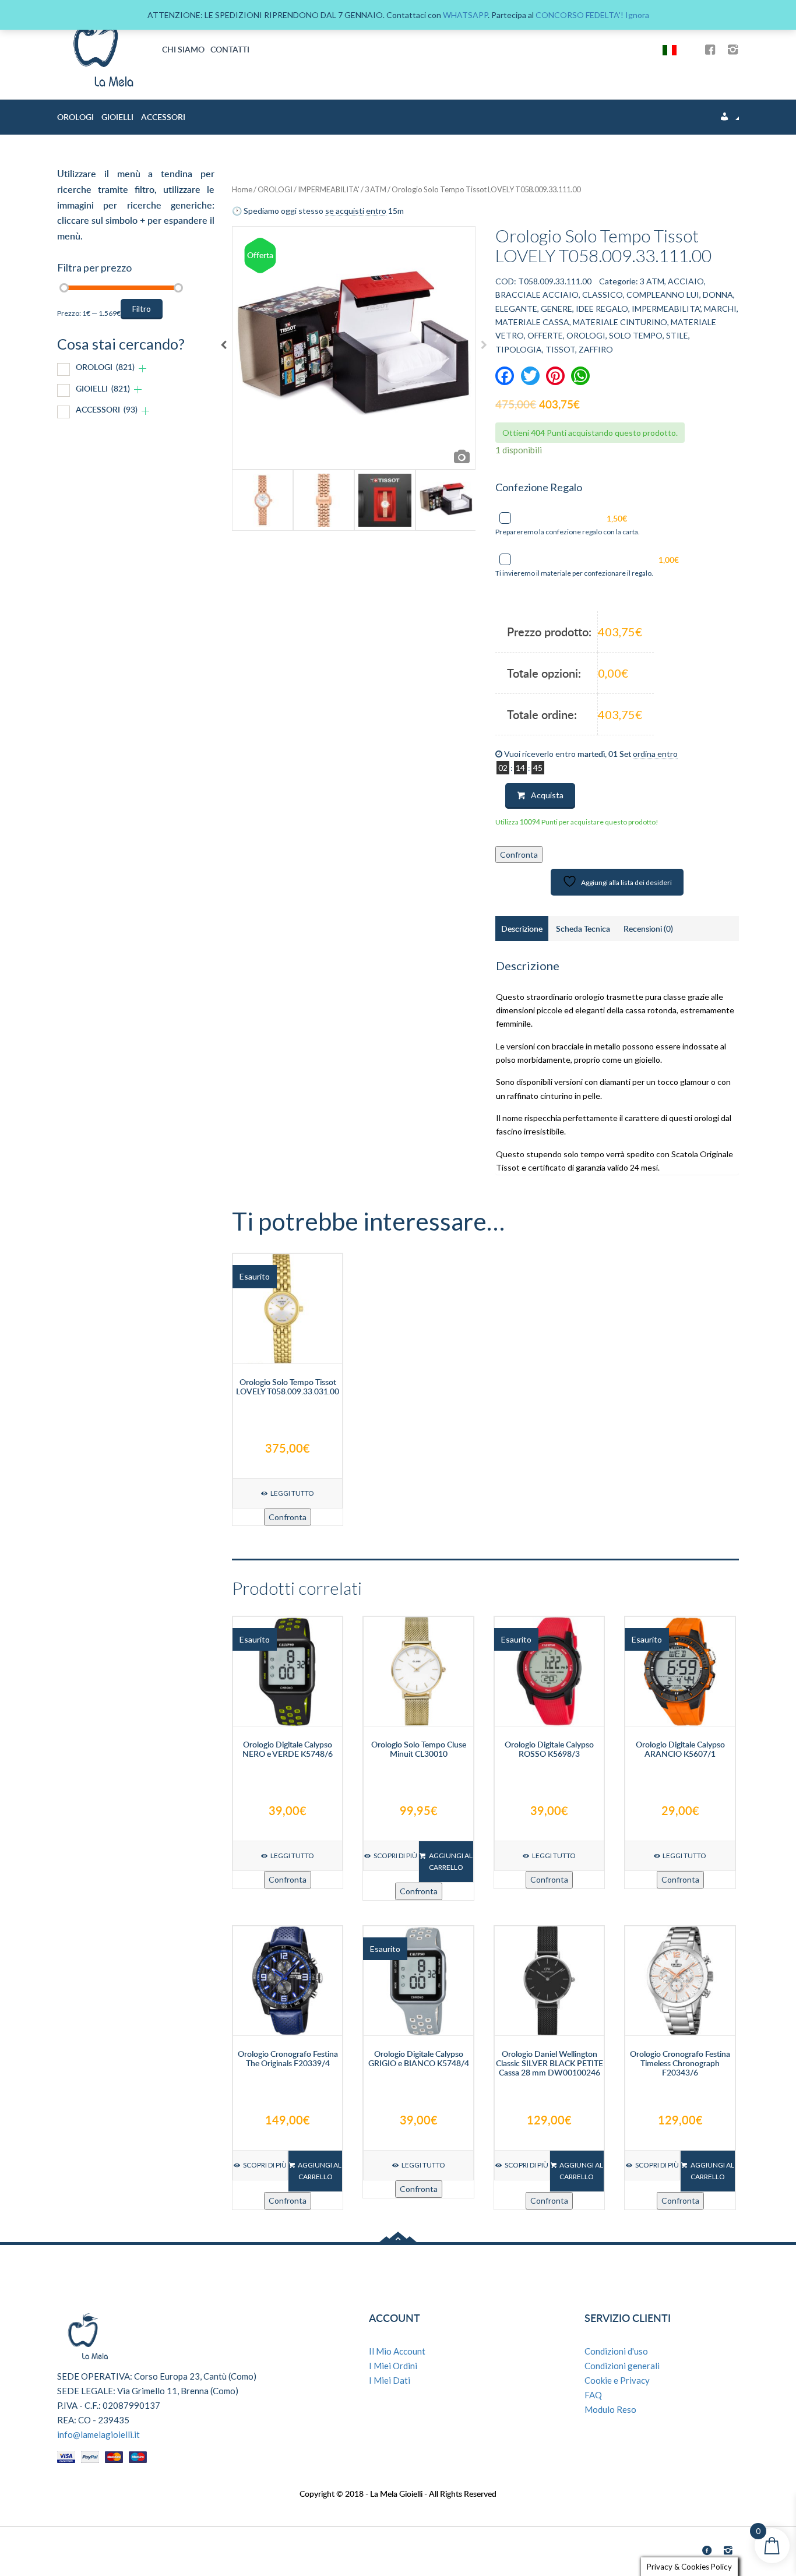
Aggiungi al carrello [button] (451, 1861)
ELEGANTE (516, 309)
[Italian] (674, 49)
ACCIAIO (686, 281)
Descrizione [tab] (522, 928)
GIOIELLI (117, 117)
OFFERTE (545, 335)
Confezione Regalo (575, 518)
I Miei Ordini (393, 2366)
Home (242, 189)
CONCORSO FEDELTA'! (580, 15)
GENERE (557, 309)
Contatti (230, 49)
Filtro (142, 309)
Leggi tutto (292, 1493)
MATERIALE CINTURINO (620, 322)
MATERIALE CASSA (532, 322)
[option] (354, 348)
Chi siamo (183, 49)
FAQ (593, 2395)
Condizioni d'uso (616, 2351)
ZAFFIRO (596, 349)
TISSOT (560, 349)
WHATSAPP (465, 15)
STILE (677, 335)
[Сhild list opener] (142, 369)
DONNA (718, 295)
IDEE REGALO (602, 309)
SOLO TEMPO (636, 335)
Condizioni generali (622, 2366)
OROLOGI (75, 117)
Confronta (519, 854)
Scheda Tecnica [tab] (583, 928)
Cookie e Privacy (617, 2380)
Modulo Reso (610, 2409)
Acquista (547, 795)
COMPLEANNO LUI (663, 295)
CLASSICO (603, 295)
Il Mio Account (397, 2351)
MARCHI (720, 309)
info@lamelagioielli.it (98, 2434)
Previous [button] (223, 348)
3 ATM (376, 189)
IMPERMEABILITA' (329, 189)
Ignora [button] (637, 15)
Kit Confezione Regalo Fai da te (600, 560)
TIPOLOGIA (519, 349)
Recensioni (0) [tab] (648, 928)
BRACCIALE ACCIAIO (537, 295)
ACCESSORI (163, 117)
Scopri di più (395, 1856)
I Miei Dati (390, 2380)
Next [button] (484, 348)
